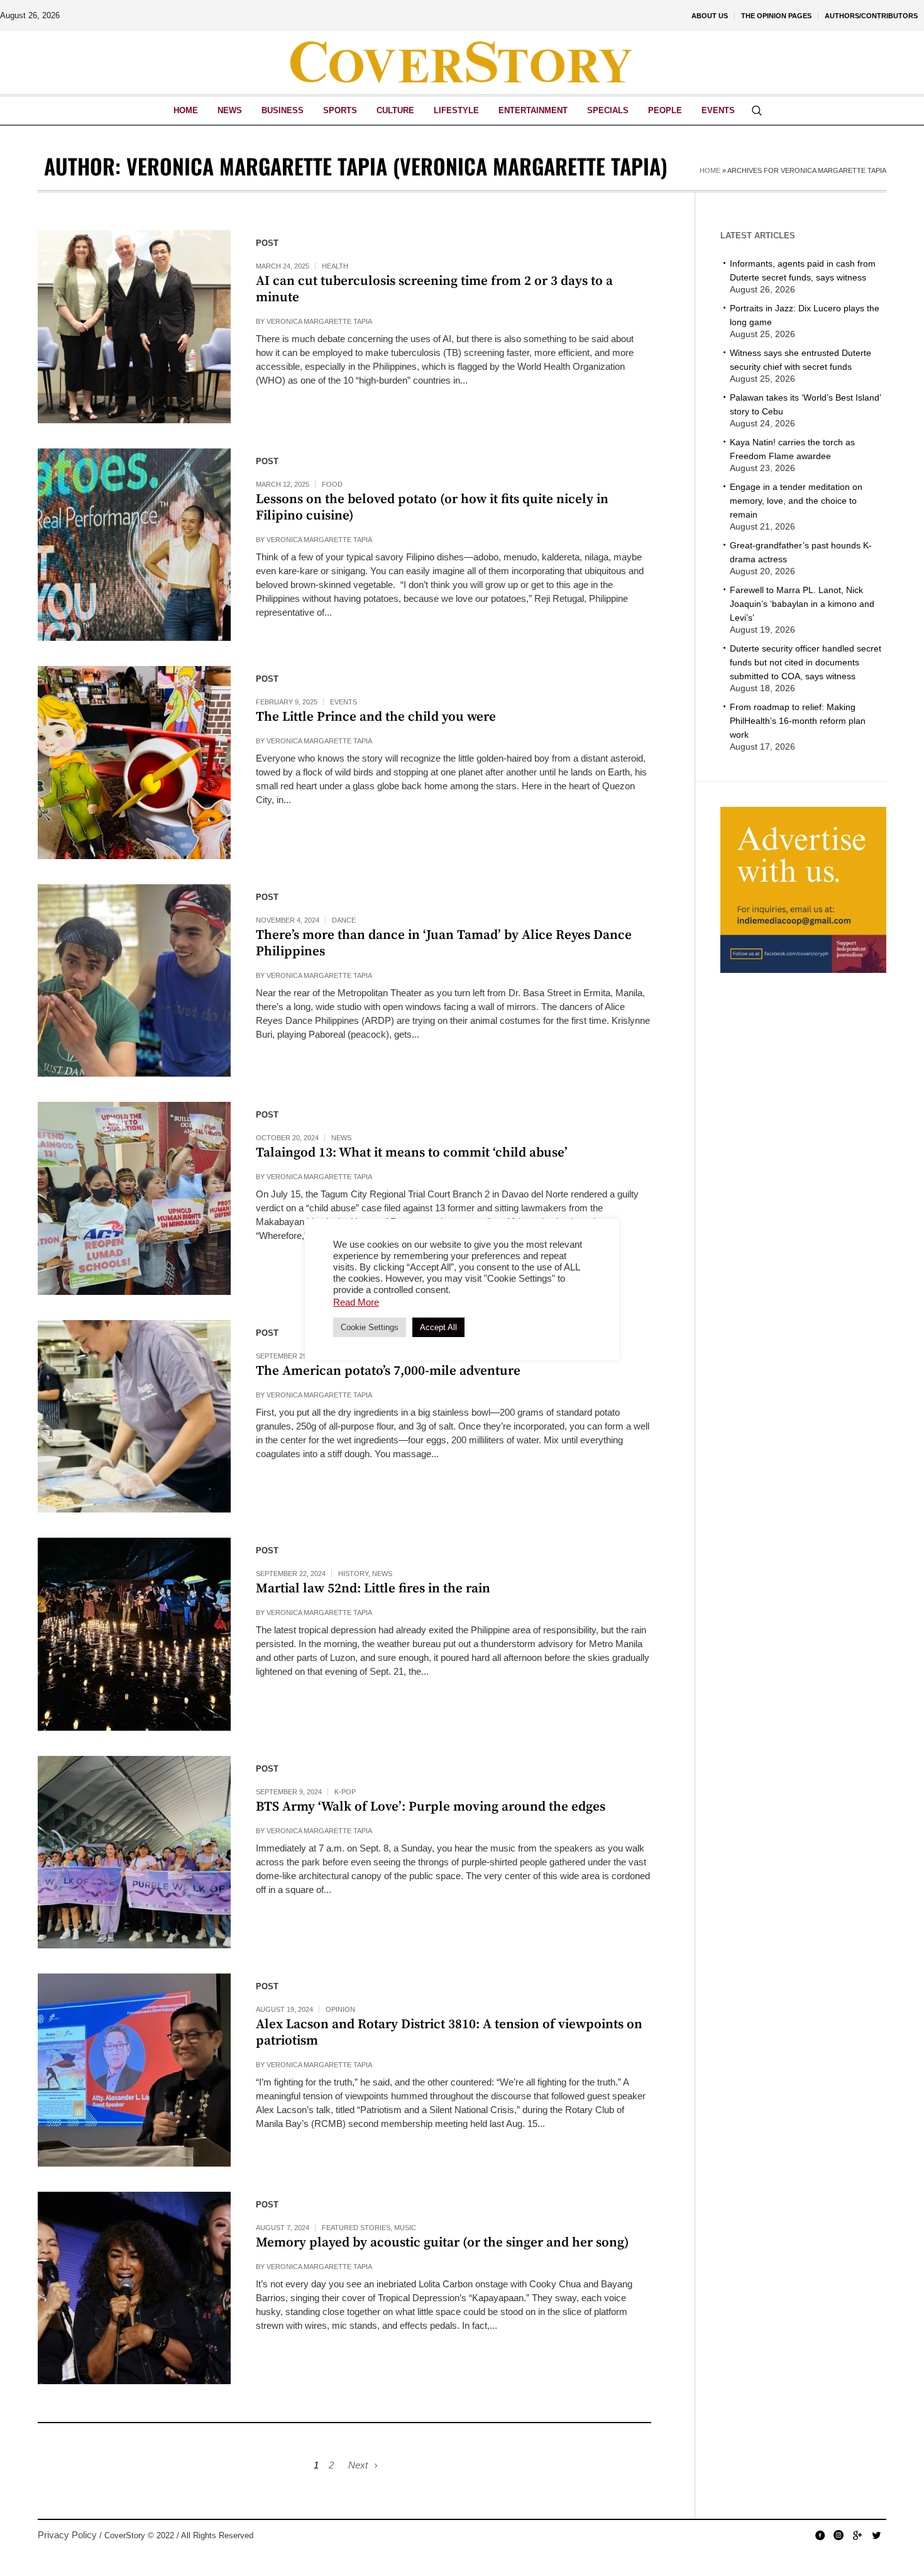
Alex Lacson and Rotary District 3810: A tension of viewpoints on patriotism (449, 2033)
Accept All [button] (438, 1327)
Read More (356, 1302)
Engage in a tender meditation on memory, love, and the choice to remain (796, 501)
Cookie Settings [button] (370, 1327)
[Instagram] (839, 2535)
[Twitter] (876, 2535)
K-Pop (345, 1792)
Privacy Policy (67, 2535)
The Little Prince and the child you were (376, 717)
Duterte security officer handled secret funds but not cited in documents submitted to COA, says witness (806, 662)
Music (405, 2228)
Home (710, 170)
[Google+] (857, 2535)
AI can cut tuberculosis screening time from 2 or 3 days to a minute (434, 289)
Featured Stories (356, 2228)
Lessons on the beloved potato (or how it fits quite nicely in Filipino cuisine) (432, 508)
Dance (344, 920)
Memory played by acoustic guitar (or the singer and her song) (443, 2243)
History (353, 1574)
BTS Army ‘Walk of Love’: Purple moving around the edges (431, 1807)
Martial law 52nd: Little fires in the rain (373, 1589)
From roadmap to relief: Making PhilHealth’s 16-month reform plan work (798, 721)
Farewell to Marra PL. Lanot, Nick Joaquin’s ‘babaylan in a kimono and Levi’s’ (802, 604)
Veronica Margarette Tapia (319, 321)
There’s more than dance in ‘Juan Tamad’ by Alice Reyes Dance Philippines (444, 943)
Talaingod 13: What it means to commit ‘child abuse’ (412, 1153)
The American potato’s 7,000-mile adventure (388, 1371)
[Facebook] (820, 2535)
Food (332, 484)
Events (344, 702)
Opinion (340, 2009)
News (341, 1138)
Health (335, 266)
